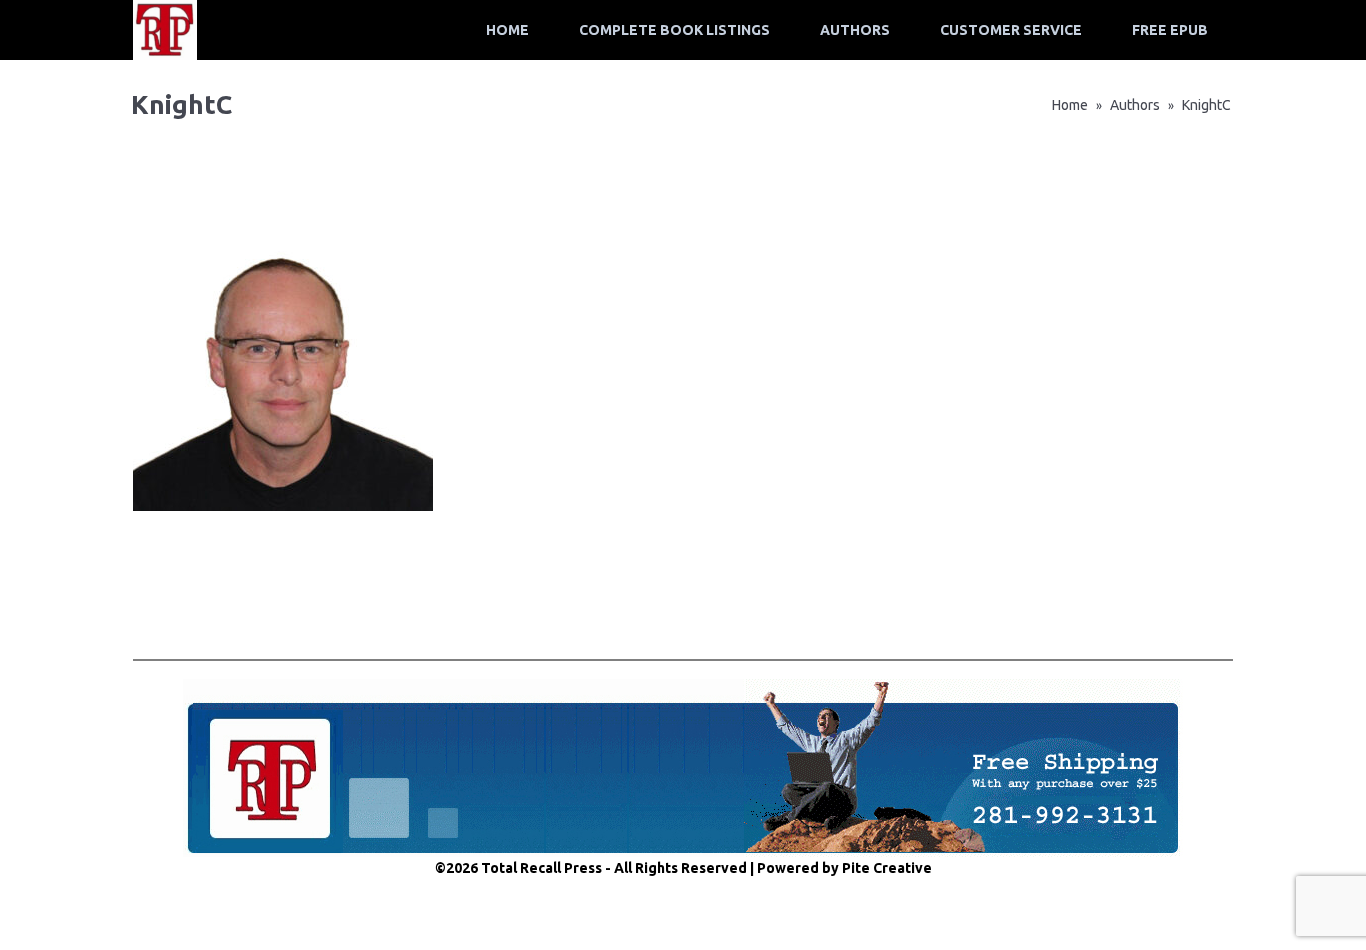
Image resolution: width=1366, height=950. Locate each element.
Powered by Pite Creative (844, 868)
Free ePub (1170, 30)
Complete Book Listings (674, 30)
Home (507, 30)
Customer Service (1011, 30)
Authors (855, 30)
